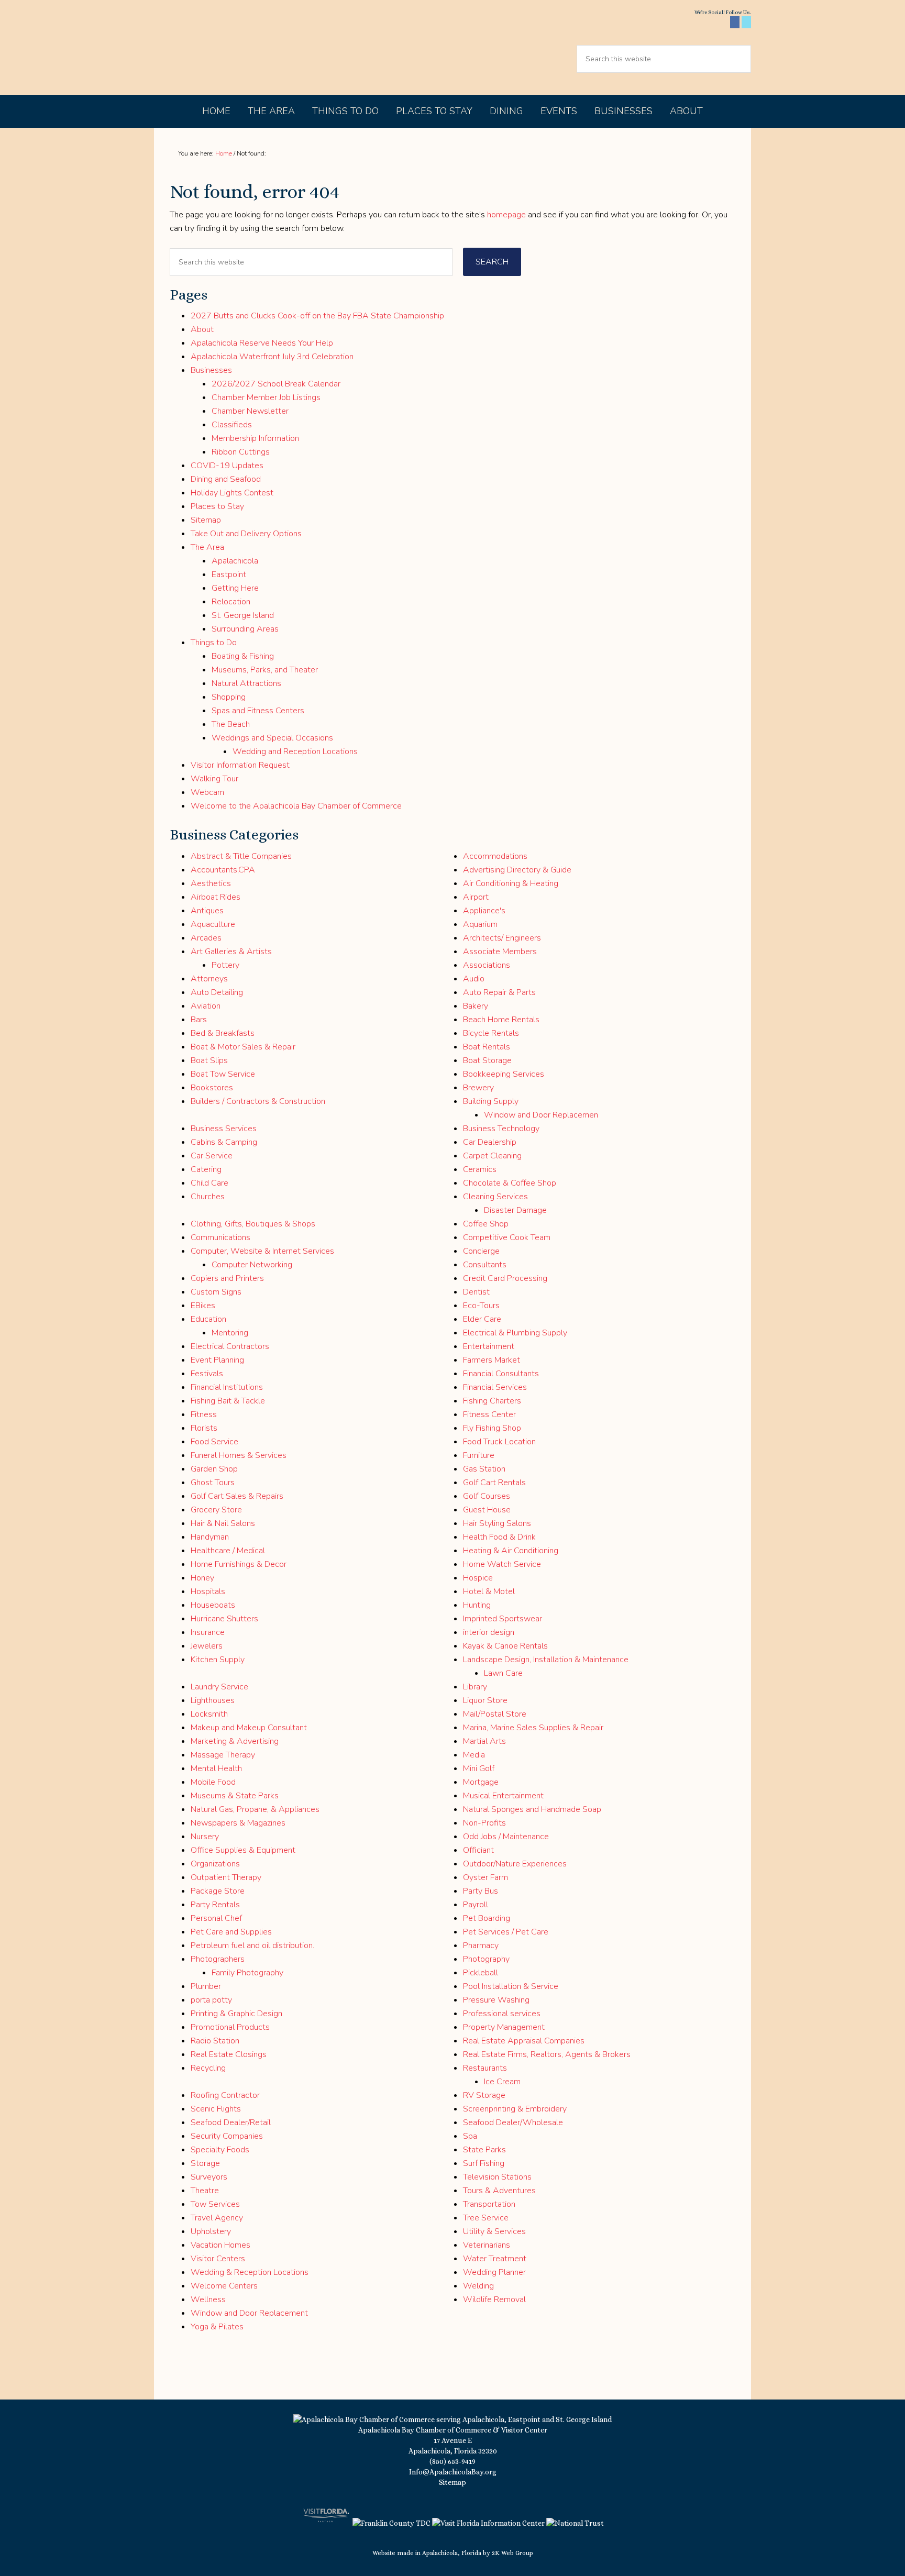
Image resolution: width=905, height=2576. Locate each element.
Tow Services (215, 2204)
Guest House (487, 1510)
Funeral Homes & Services (239, 1455)
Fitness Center (489, 1414)
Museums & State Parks (235, 1796)
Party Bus (481, 1891)
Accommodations (495, 856)
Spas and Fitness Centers (258, 711)
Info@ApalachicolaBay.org (453, 2472)
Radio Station (215, 2041)
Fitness (204, 1414)
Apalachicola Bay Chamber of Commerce (244, 47)
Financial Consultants (501, 1374)
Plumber (206, 1986)
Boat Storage (487, 1060)
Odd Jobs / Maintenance (506, 1837)
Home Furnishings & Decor (239, 1564)
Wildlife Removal (494, 2299)
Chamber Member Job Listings (266, 397)
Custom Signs (216, 1292)
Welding (478, 2286)
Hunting (477, 1605)
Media (474, 1755)
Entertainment (489, 1346)
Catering (206, 1169)
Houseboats (213, 1605)
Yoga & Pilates (217, 2327)
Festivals (207, 1374)
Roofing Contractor (225, 2095)
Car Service (212, 1156)
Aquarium (480, 924)
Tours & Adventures (499, 2191)
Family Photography (247, 1973)
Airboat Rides (216, 897)
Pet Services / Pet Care (506, 1932)
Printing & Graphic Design (236, 2014)
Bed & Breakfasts (223, 1033)
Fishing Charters (492, 1401)
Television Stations (497, 2177)
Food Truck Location (499, 1442)
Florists (204, 1428)
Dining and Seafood (226, 479)
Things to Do (214, 643)
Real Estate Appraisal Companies (524, 2041)
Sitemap (206, 520)
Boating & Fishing (243, 656)
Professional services (502, 2014)
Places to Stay (217, 506)
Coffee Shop (486, 1224)
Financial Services (495, 1387)
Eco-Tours (481, 1306)
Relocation (231, 602)
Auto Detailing (217, 992)
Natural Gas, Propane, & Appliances (255, 1809)
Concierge (481, 1251)
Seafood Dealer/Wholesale (513, 2122)
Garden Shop (214, 1469)
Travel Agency (217, 2218)
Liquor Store (485, 1700)
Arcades (206, 938)
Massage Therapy (223, 1755)
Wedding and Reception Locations (295, 751)
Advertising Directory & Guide (517, 870)
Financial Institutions (227, 1387)
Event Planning (217, 1360)
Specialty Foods (220, 2150)
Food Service (214, 1442)
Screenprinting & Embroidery (515, 2109)
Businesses (211, 370)
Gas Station (484, 1469)
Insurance (208, 1632)
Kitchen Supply (218, 1660)
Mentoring (230, 1333)
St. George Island (243, 615)
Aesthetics (211, 883)
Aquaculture (213, 924)
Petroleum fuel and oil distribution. (252, 1945)
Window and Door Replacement (249, 2313)
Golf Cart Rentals (494, 1483)
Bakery (476, 1006)
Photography (486, 1959)
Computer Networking (252, 1265)
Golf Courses (487, 1496)
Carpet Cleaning (492, 1156)
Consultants (485, 1265)
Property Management (504, 2027)
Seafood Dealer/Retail (231, 2122)
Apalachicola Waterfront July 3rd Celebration (272, 357)
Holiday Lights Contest (232, 493)
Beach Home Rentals (501, 1020)
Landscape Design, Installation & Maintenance (546, 1660)
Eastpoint (229, 574)
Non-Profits (484, 1823)
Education (208, 1319)
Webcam (207, 792)
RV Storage (484, 2095)
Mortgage (481, 1782)
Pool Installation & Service (511, 1986)
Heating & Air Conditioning (511, 1551)
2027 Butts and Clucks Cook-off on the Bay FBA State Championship (317, 316)
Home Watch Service (502, 1564)
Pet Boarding (487, 1918)
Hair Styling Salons (497, 1523)
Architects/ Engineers (502, 938)
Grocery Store (216, 1510)
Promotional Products (230, 2027)
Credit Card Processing (505, 1278)
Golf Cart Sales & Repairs (237, 1496)
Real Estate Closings (229, 2054)
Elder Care (482, 1319)
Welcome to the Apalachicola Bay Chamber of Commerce (296, 806)
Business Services (224, 1129)
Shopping (229, 697)
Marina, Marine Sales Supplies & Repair (533, 1728)
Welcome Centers (224, 2286)
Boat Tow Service (223, 1074)
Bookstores (212, 1088)
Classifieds (232, 425)
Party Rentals (215, 1905)
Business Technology (501, 1129)
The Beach (231, 724)
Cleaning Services (495, 1197)
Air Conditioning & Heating (511, 883)
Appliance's (484, 911)
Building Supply (491, 1101)
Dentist (476, 1292)
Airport (476, 897)
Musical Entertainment (503, 1796)
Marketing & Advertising (235, 1741)
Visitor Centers (218, 2259)
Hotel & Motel (489, 1591)
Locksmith (209, 1714)
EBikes (203, 1306)
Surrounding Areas (245, 629)
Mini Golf (479, 1768)
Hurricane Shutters (224, 1619)
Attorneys (209, 979)
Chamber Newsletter (250, 411)
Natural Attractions (246, 683)
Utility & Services (494, 2231)
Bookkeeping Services (504, 1074)
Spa (470, 2136)
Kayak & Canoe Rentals (505, 1646)
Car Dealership (490, 1142)
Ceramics (480, 1169)
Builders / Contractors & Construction (258, 1101)
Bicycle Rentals (491, 1033)
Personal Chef (216, 1918)
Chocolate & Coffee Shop (510, 1183)
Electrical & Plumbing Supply (515, 1333)
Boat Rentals (487, 1047)
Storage (205, 2163)
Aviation (206, 1006)
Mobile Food (213, 1782)
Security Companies (227, 2136)
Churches (208, 1197)
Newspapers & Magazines (238, 1823)
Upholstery (211, 2231)
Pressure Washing (496, 2000)
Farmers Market (492, 1360)
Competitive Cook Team (507, 1237)
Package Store (218, 1891)
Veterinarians (487, 2245)
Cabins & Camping (224, 1142)
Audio (474, 979)
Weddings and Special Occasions (272, 738)
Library (475, 1687)
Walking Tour (214, 779)
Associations (487, 965)
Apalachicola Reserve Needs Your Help (262, 343)
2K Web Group (512, 2553)
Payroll (476, 1905)
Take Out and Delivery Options (246, 534)
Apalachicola (235, 561)
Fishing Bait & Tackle (228, 1401)
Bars (199, 1020)
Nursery (205, 1837)
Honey (202, 1578)
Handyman (210, 1537)
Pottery (225, 965)
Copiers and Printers (227, 1278)
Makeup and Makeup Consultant (249, 1728)
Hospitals (208, 1591)
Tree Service (486, 2218)
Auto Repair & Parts (499, 992)
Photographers (218, 1959)
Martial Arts (484, 1741)
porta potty (211, 2000)
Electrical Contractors (230, 1346)
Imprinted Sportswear (503, 1619)
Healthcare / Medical (228, 1551)
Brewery (478, 1088)
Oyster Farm (485, 1877)
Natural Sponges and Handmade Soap (532, 1809)
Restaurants (485, 2068)
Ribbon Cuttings (241, 452)
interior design (489, 1632)
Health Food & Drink (499, 1537)
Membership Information (255, 438)
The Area (207, 547)
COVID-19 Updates (227, 466)
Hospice (478, 1578)
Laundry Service (219, 1687)
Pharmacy (481, 1945)
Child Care (209, 1183)
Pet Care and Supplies (231, 1932)
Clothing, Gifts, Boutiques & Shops (253, 1224)
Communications (220, 1237)
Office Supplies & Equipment (243, 1850)
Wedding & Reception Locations (250, 2272)
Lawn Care (503, 1673)
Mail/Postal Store (495, 1714)
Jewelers (207, 1646)
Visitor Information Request (240, 765)
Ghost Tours (213, 1483)
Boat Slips (209, 1060)
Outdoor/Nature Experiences (515, 1864)
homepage (506, 215)
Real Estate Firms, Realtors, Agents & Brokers (547, 2054)
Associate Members (500, 952)
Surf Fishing (484, 2163)
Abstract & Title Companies (241, 856)
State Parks (484, 2150)
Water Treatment (495, 2259)
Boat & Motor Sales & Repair (243, 1047)
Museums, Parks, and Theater (265, 670)
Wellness (208, 2299)
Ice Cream (502, 2082)
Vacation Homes (220, 2245)
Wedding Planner (494, 2272)
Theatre (205, 2191)
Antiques (207, 911)
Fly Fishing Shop (492, 1428)
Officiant (478, 1850)
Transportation (489, 2204)
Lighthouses (213, 1700)
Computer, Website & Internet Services (262, 1251)
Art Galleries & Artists (231, 952)
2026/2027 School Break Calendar (276, 384)
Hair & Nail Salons (223, 1523)
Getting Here (235, 588)
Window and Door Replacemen (541, 1115)
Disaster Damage (515, 1210)
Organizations (215, 1864)
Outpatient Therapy (226, 1877)
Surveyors (209, 2177)
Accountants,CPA (223, 870)
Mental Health (216, 1768)
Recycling (208, 2068)
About (202, 329)
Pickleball (481, 1973)
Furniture (479, 1455)
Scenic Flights (216, 2109)
